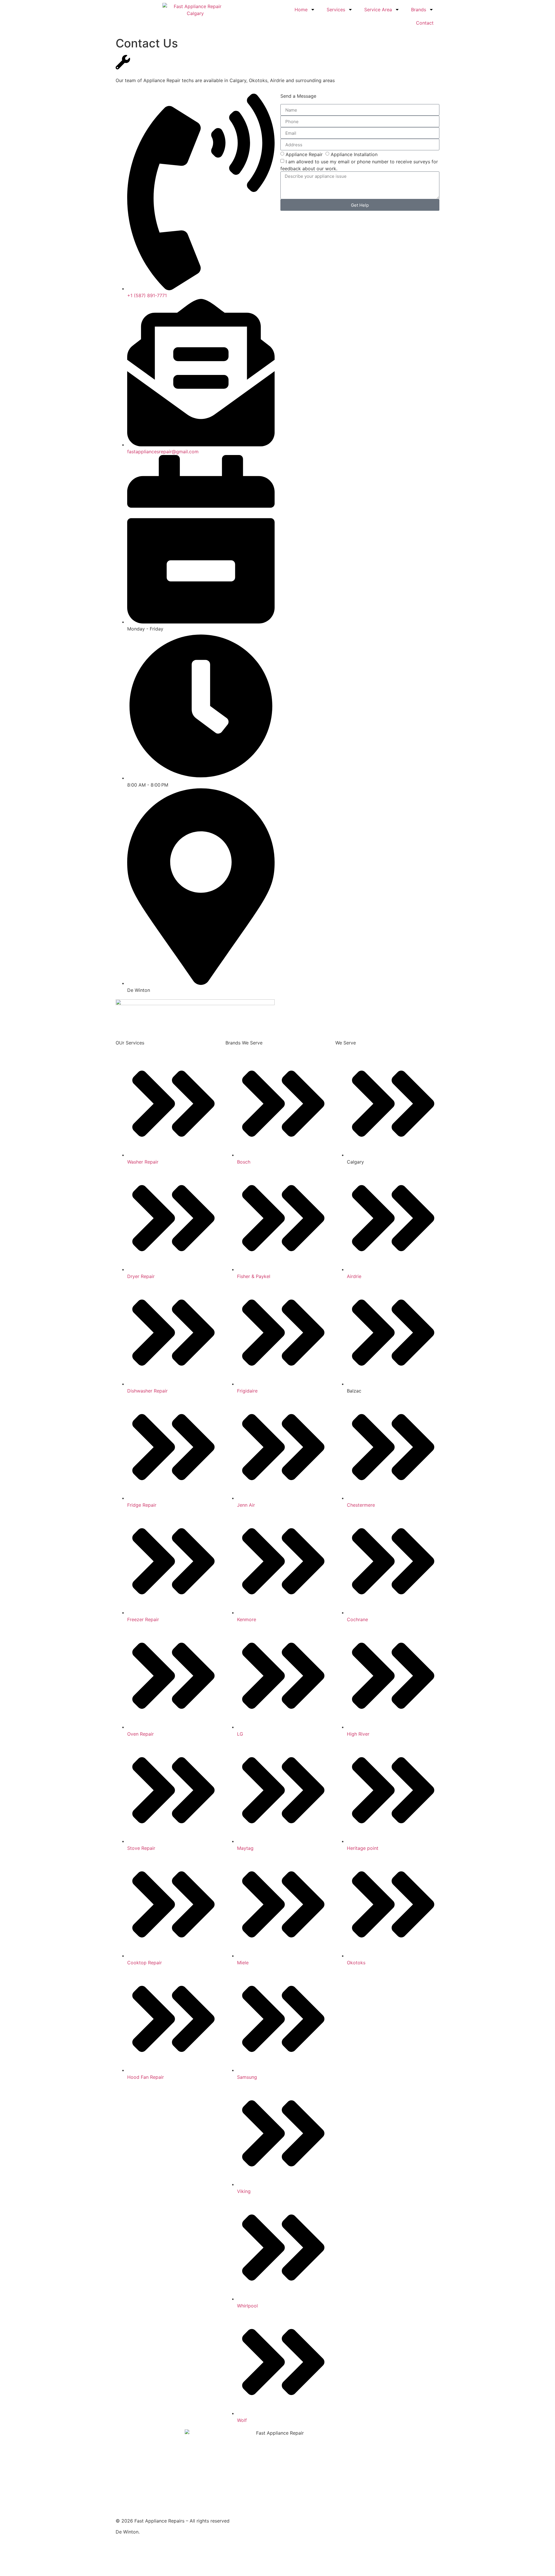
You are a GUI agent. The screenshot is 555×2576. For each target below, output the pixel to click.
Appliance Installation (354, 154)
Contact (425, 23)
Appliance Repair (304, 154)
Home (301, 10)
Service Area (378, 10)
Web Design (172, 2549)
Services (336, 10)
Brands (419, 10)
